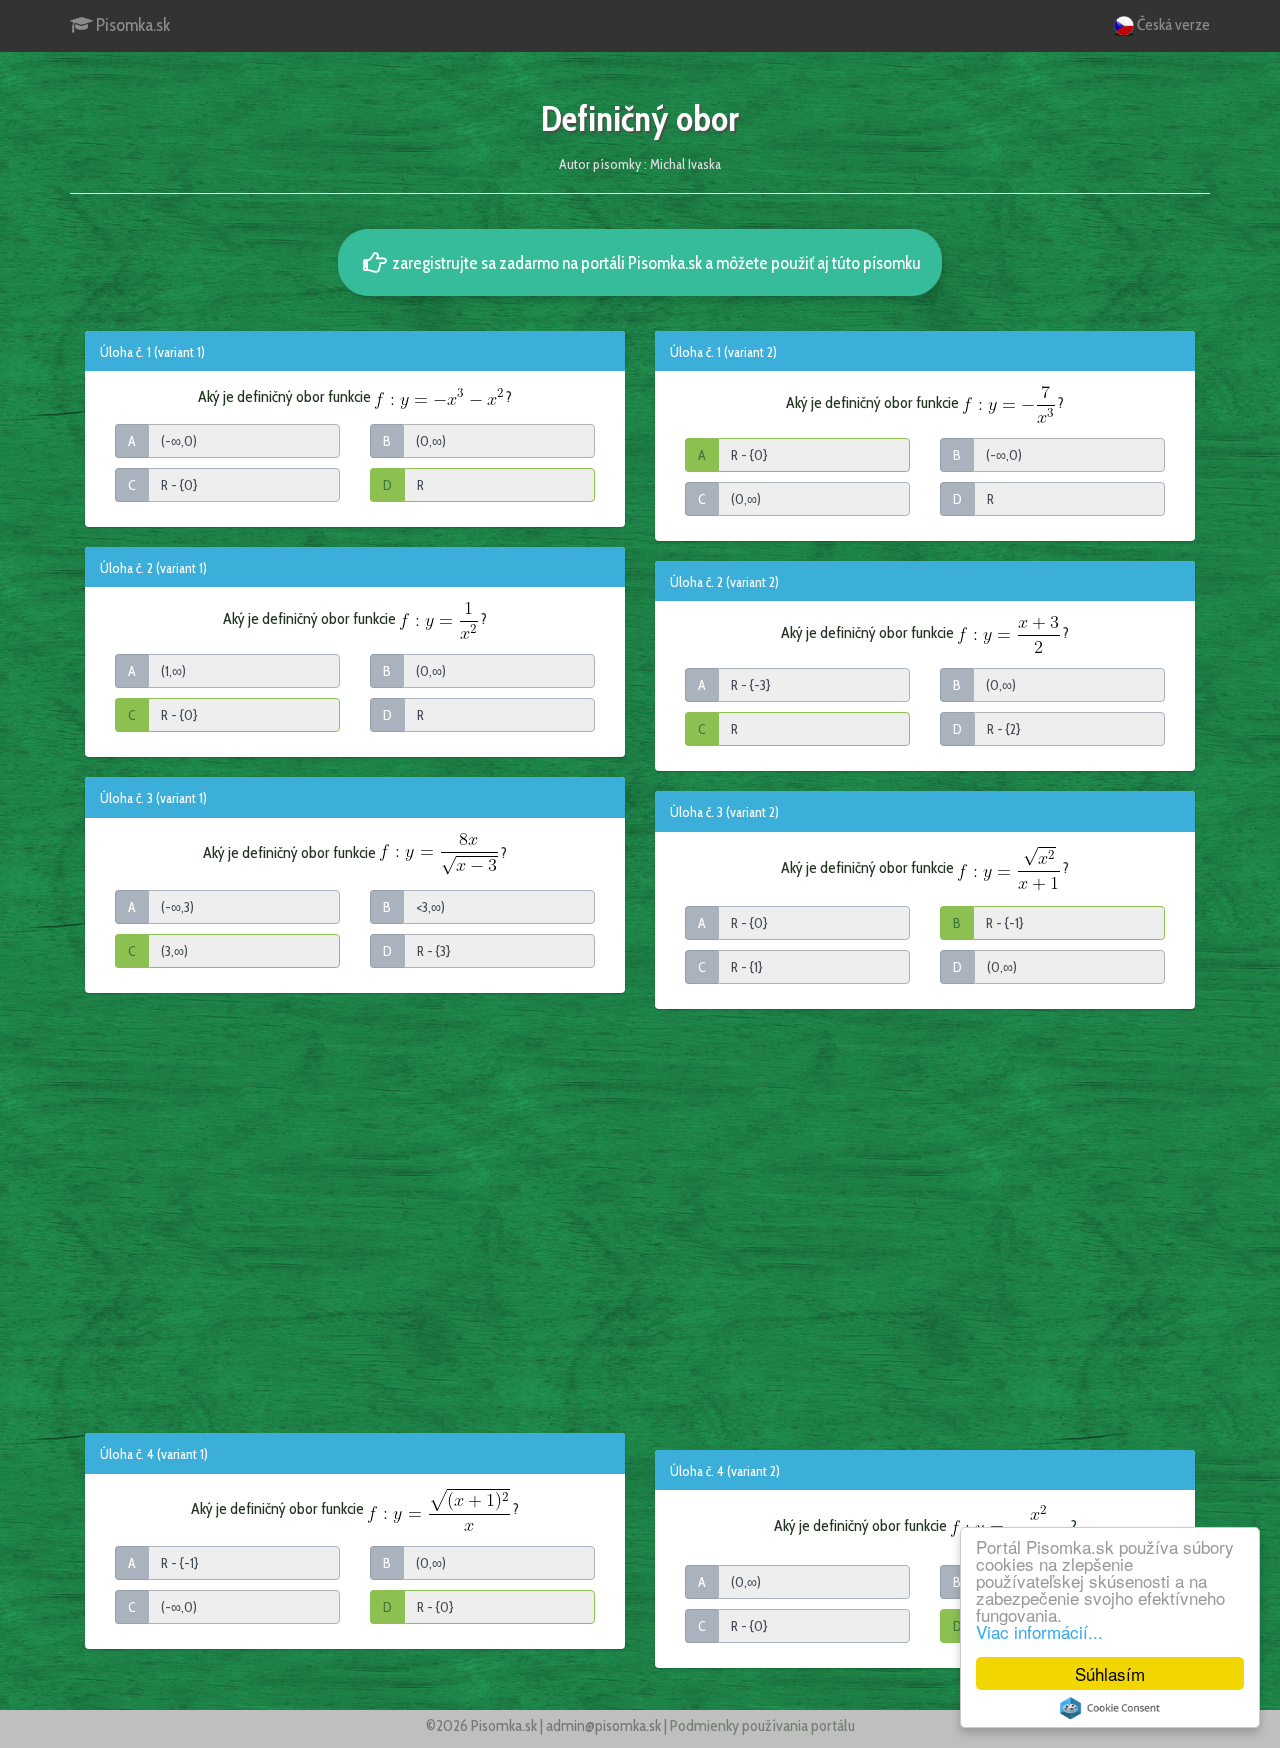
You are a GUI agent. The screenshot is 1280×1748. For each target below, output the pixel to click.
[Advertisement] (355, 1212)
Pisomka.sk (131, 25)
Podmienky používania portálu (762, 1725)
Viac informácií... (1039, 1631)
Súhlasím (1110, 1673)
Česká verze (1172, 24)
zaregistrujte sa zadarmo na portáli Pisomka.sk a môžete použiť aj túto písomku (655, 262)
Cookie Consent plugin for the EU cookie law (1110, 1708)
